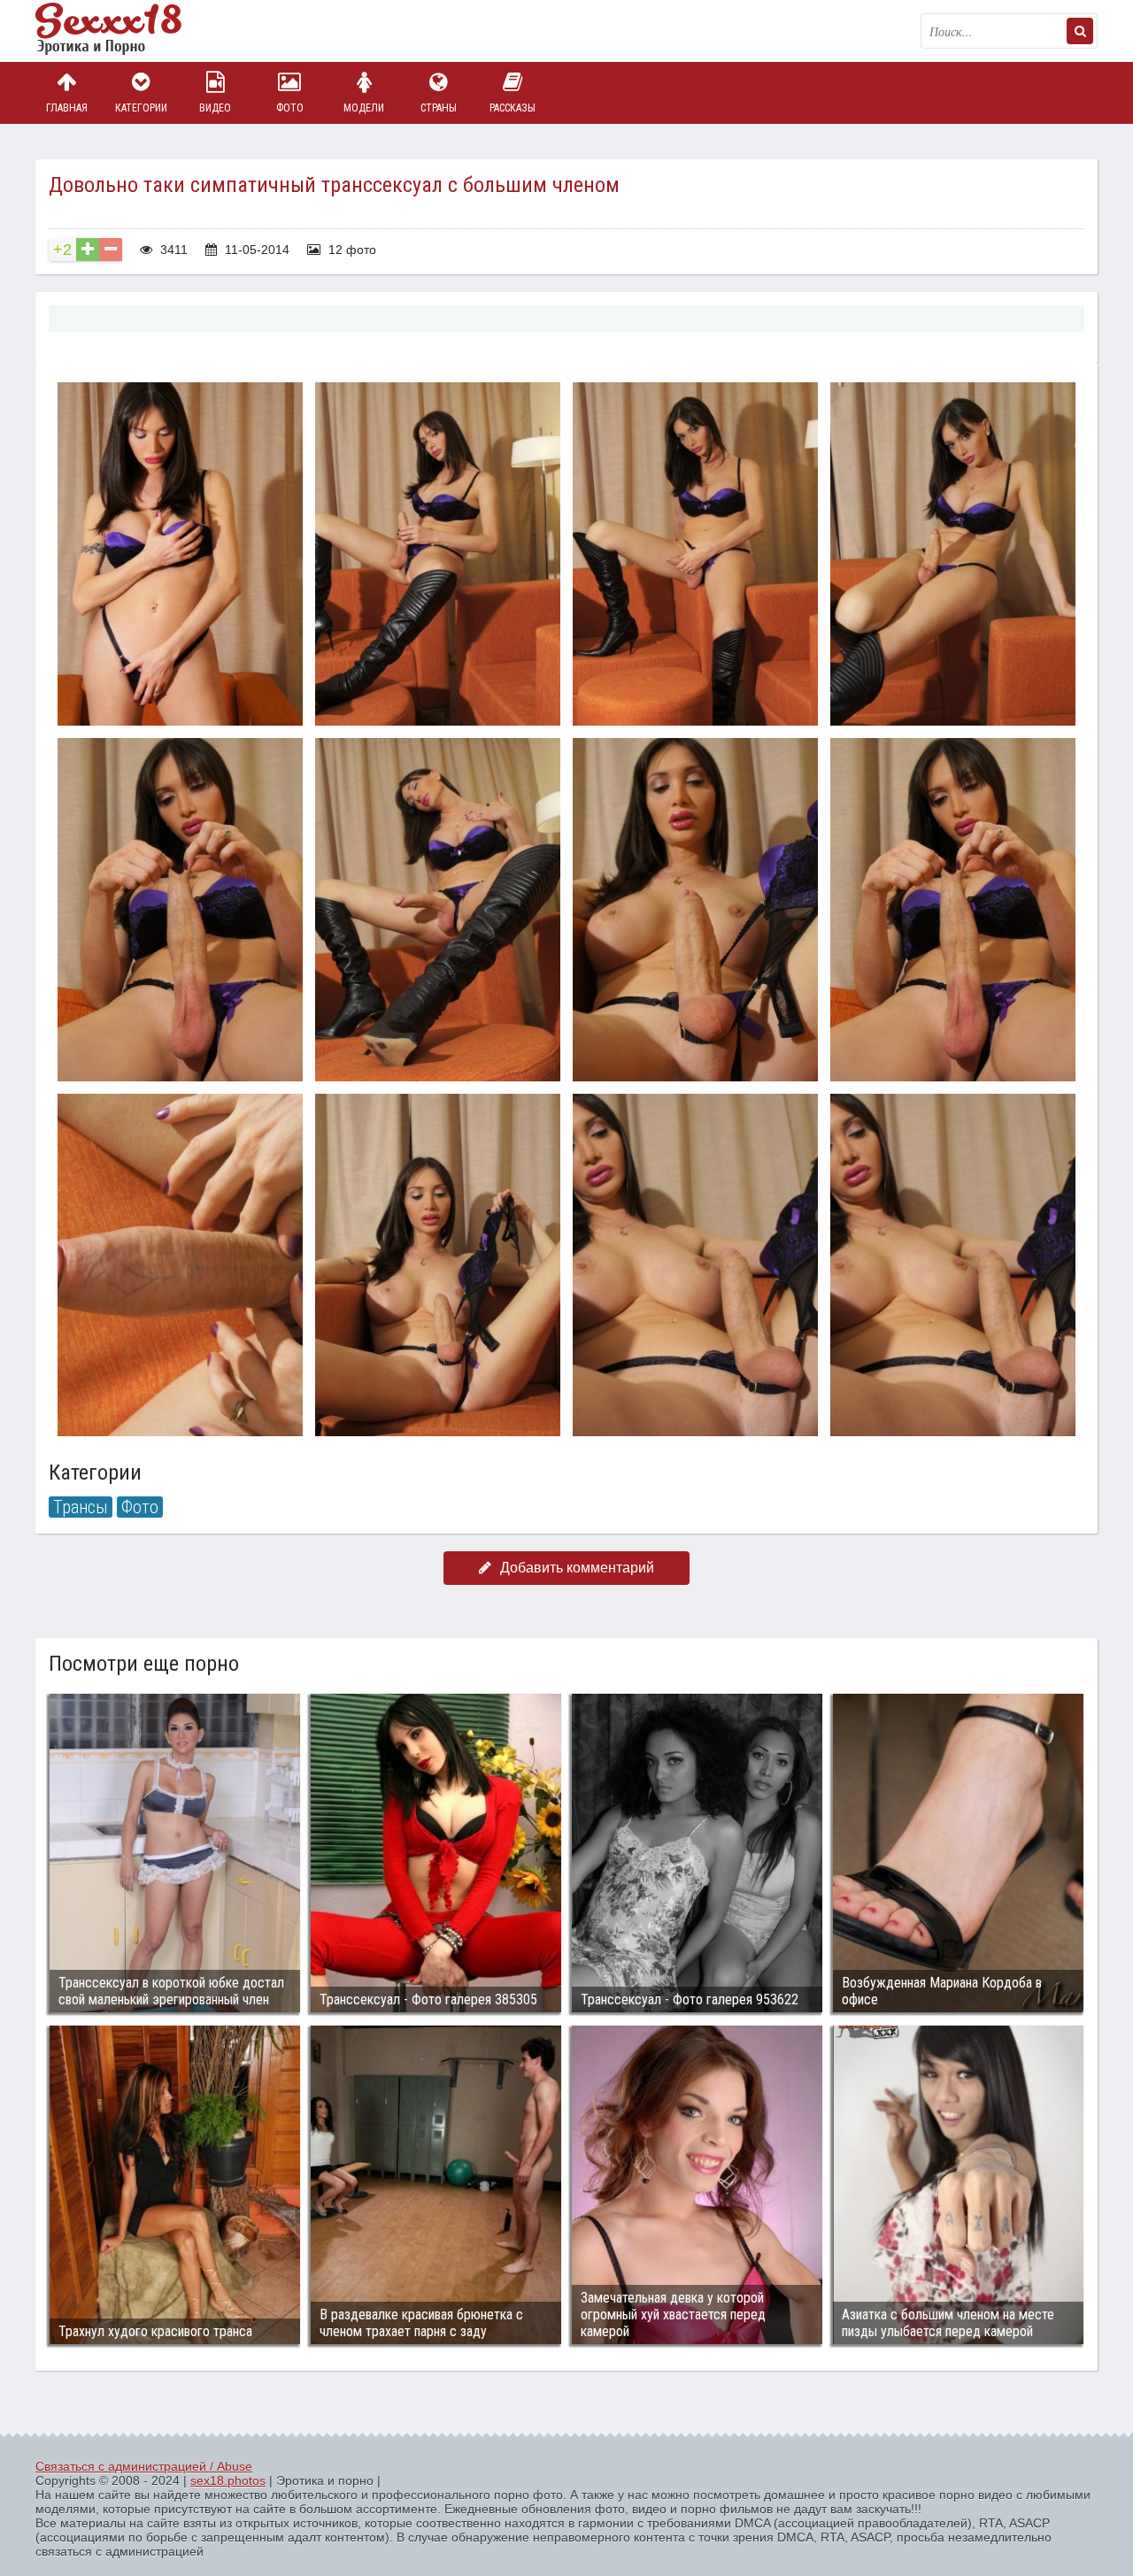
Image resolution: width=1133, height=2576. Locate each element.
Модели (364, 108)
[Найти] (1080, 31)
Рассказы (513, 108)
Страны (439, 108)
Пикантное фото (124, 31)
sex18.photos (228, 2480)
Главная (67, 108)
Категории (141, 108)
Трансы (81, 1507)
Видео (215, 108)
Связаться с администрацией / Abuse (144, 2466)
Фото (290, 108)
